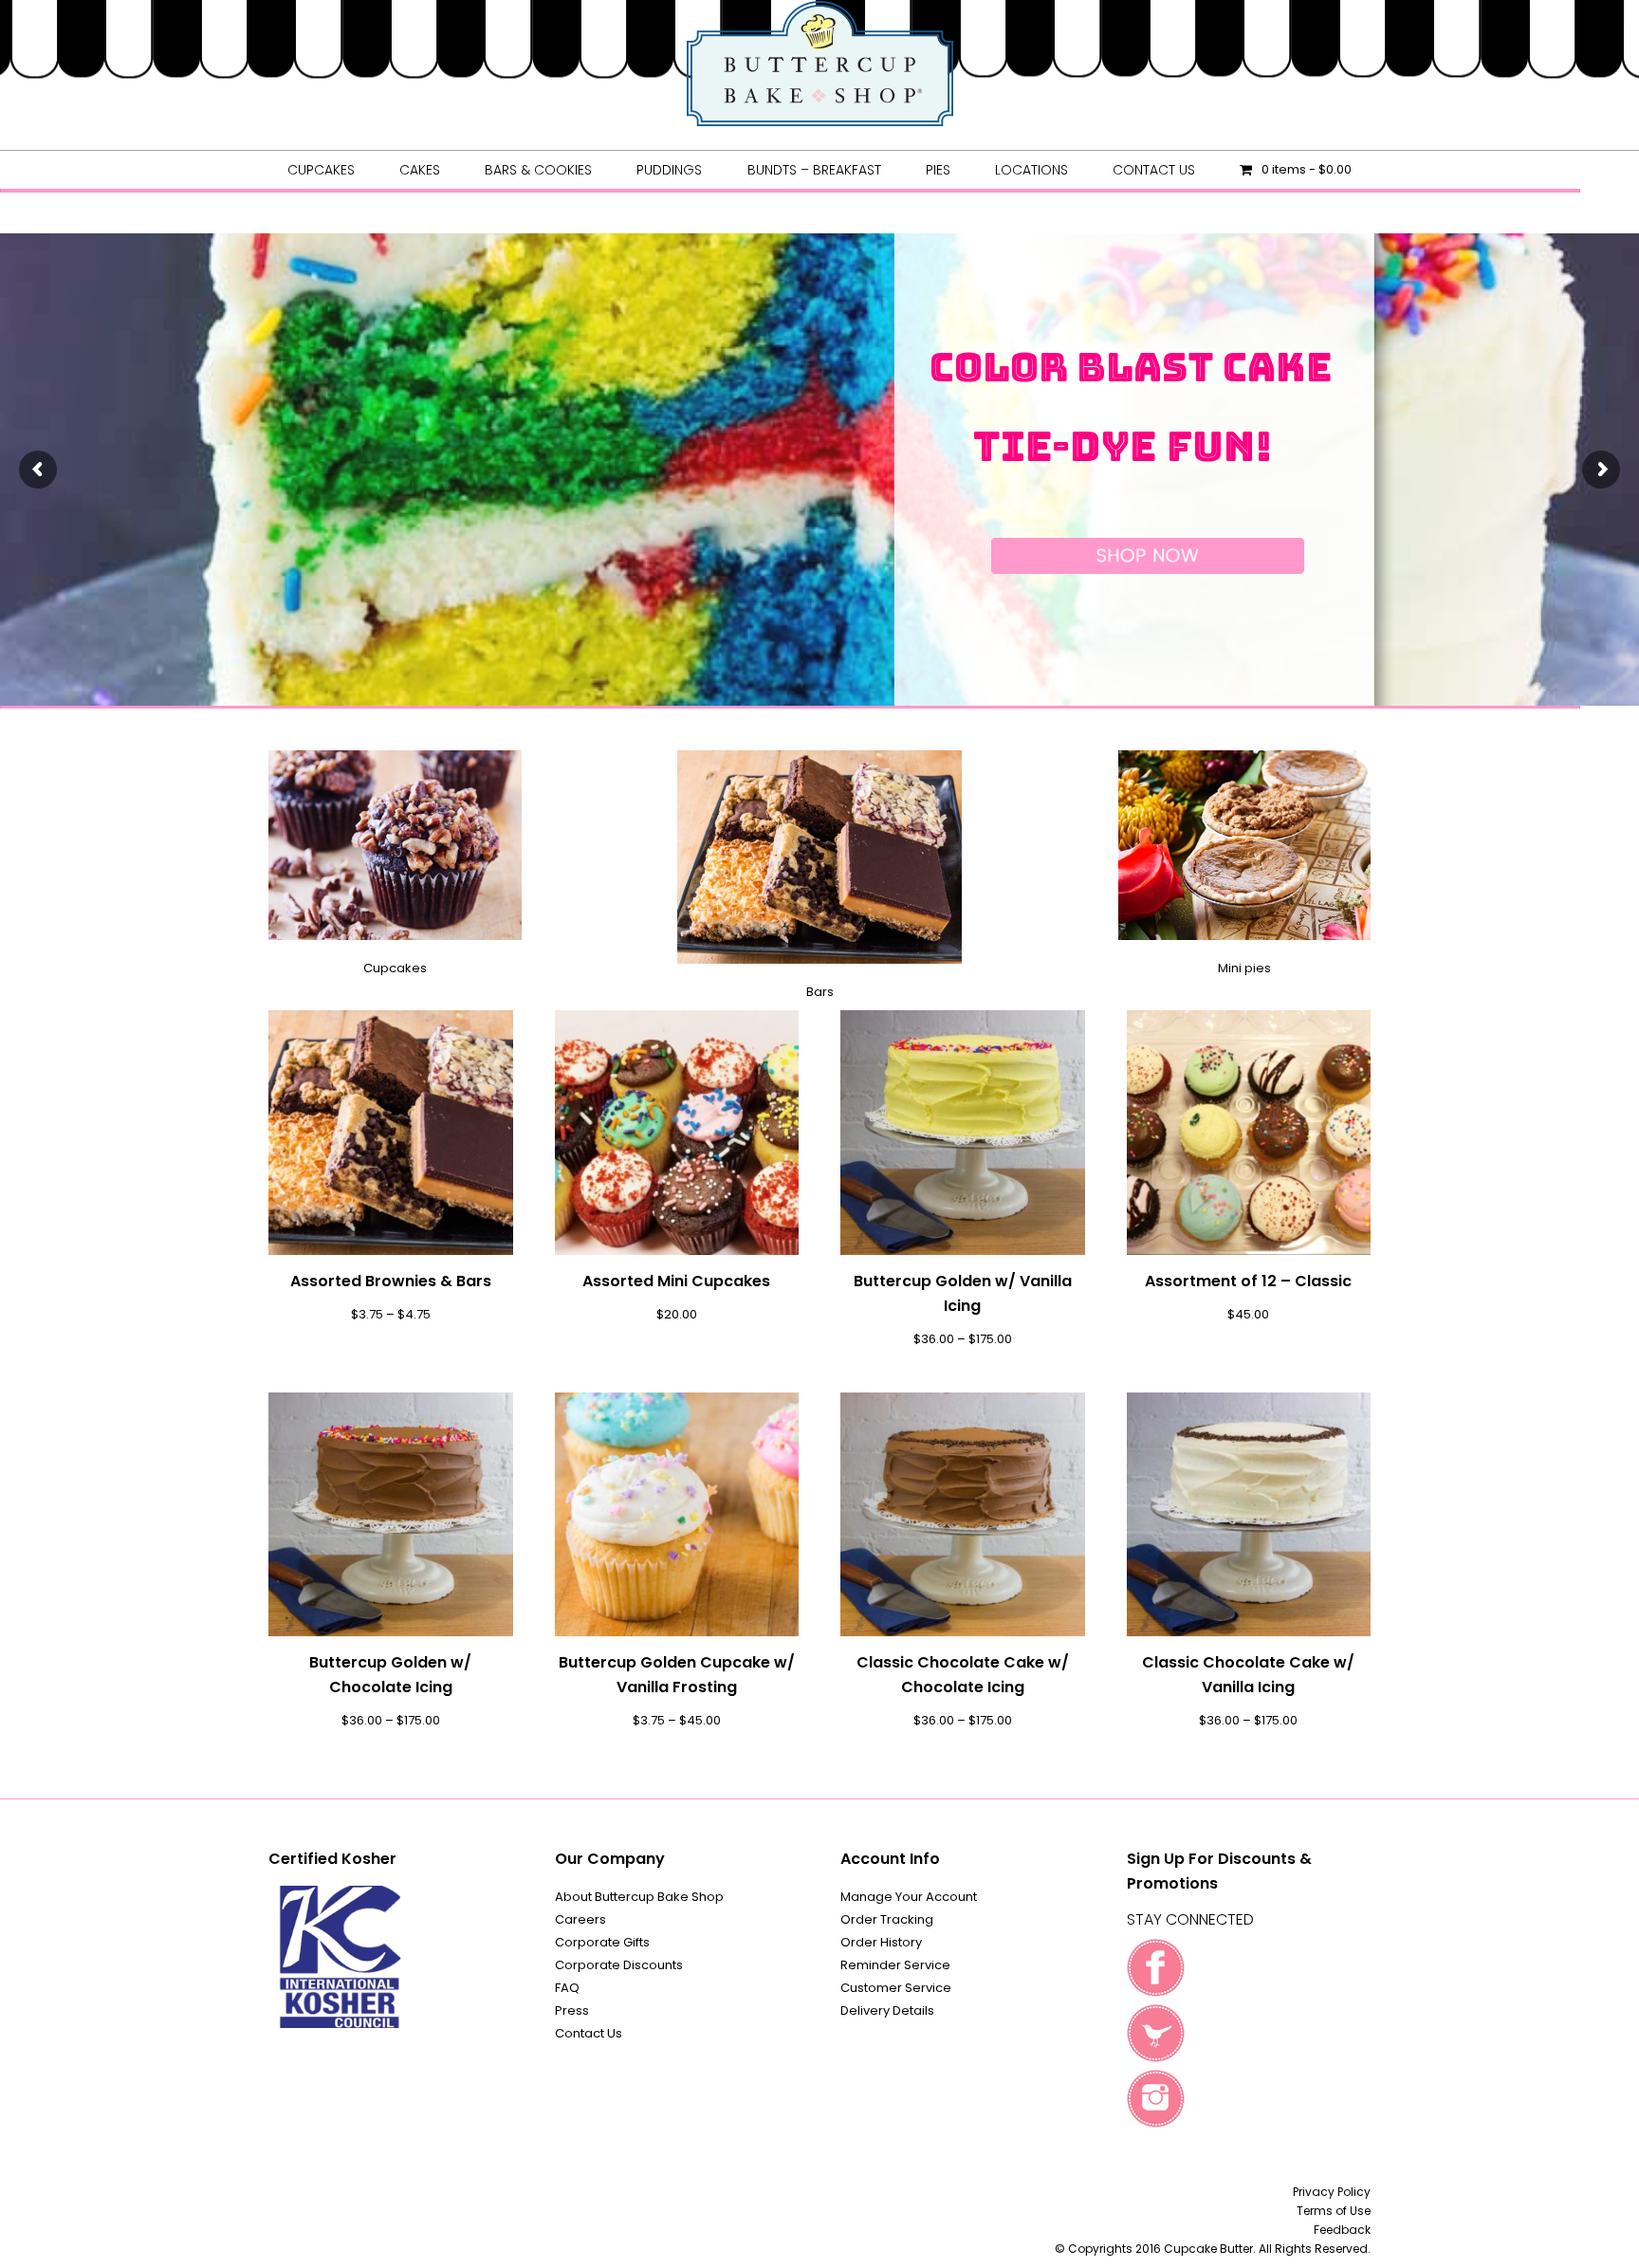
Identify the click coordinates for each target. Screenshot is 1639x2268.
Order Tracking (887, 1919)
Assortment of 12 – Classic (1248, 1281)
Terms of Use (1334, 2211)
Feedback (1342, 2230)
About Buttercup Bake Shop (639, 1897)
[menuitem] (321, 170)
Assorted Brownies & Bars (391, 1281)
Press (572, 2010)
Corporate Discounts (619, 1965)
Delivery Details (887, 2010)
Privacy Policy (1332, 2192)
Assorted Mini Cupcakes (676, 1281)
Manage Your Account (909, 1897)
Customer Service (896, 1988)
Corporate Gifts (602, 1942)
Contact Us (589, 2033)
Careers (580, 1919)
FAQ (567, 1988)
